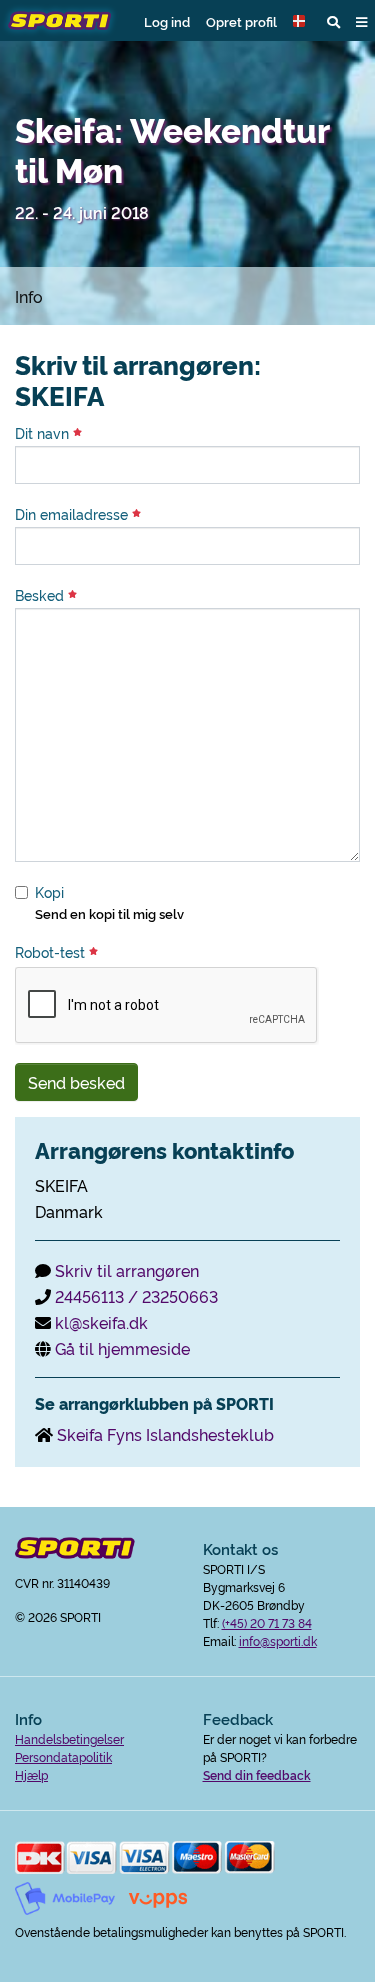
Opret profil (241, 21)
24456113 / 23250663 (136, 1296)
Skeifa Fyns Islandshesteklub (165, 1434)
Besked (41, 595)
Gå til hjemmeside (122, 1348)
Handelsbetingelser (69, 1738)
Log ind (167, 21)
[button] (302, 21)
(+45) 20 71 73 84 (267, 1622)
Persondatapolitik (63, 1756)
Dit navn (44, 433)
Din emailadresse (73, 514)
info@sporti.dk (278, 1640)
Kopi (49, 892)
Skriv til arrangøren (127, 1270)
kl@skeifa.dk (101, 1322)
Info (29, 296)
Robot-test (52, 952)
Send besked (76, 1082)
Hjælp (31, 1774)
